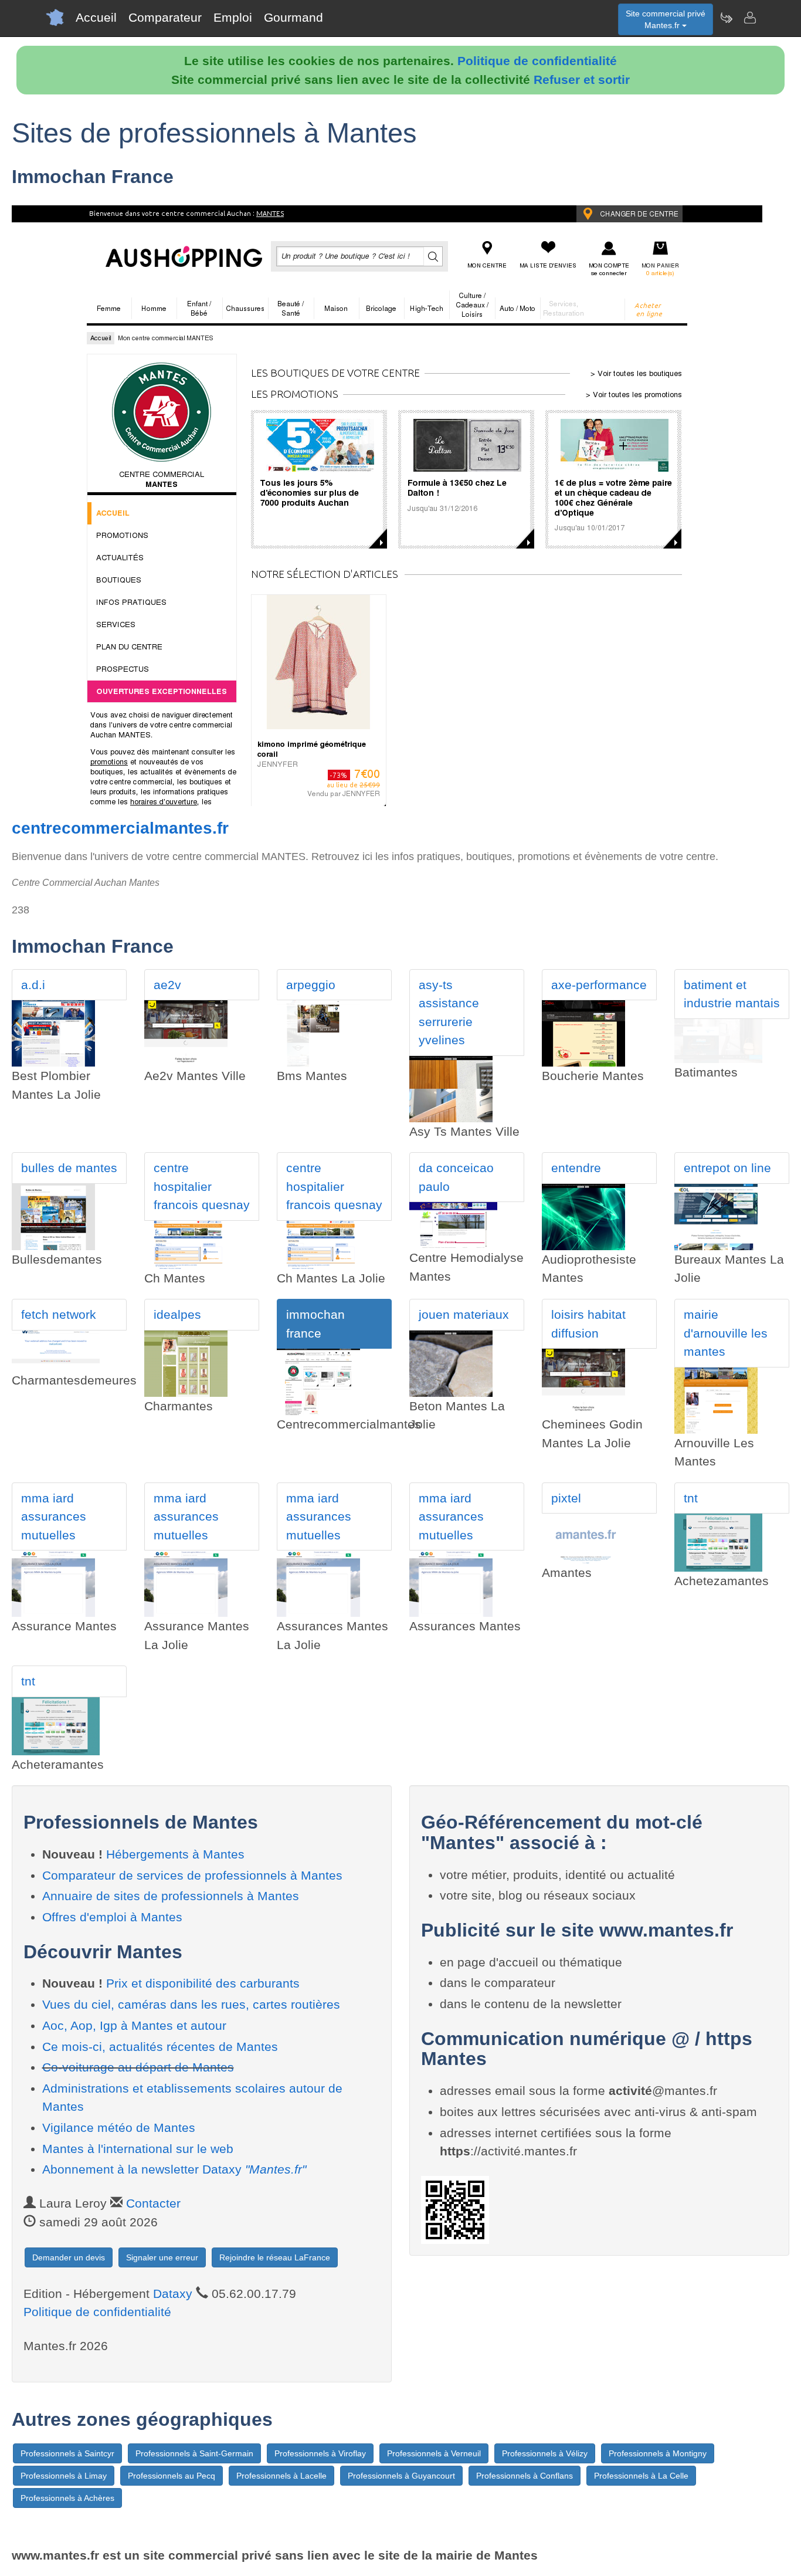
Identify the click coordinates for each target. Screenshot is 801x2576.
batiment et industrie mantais (732, 994)
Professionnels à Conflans (525, 2476)
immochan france (315, 1324)
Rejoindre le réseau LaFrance (275, 2257)
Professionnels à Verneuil (434, 2453)
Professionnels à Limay (64, 2476)
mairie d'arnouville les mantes (726, 1333)
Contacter (153, 2203)
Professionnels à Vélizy (545, 2453)
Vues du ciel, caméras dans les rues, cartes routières (191, 2004)
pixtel (566, 1498)
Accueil (96, 17)
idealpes (177, 1314)
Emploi (233, 17)
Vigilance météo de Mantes (119, 2128)
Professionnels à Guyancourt (401, 2476)
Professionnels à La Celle (641, 2476)
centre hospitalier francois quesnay (202, 1186)
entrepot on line (727, 1168)
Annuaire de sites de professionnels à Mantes (171, 1896)
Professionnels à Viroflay (320, 2453)
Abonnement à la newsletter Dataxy (174, 2169)
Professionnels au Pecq (172, 2476)
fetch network (59, 1314)
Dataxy (173, 2294)
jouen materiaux (464, 1314)
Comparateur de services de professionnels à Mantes (192, 1875)
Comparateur (165, 17)
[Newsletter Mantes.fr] (726, 18)
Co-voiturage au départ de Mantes (138, 2067)
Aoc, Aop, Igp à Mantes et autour (134, 2025)
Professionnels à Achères (67, 2498)
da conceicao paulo (456, 1177)
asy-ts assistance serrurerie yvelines (449, 1013)
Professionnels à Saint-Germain (194, 2453)
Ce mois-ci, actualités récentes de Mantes (160, 2047)
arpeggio (311, 985)
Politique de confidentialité (537, 61)
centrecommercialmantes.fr (120, 828)
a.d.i (33, 985)
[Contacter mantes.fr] (749, 18)
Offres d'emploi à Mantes (112, 1917)
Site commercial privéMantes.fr (666, 19)
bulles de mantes (69, 1168)
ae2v (167, 985)
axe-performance (599, 985)
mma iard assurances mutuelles (54, 1517)
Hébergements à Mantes (175, 1854)
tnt (691, 1498)
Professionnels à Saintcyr (67, 2453)
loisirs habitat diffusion (588, 1324)
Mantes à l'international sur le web (138, 2149)
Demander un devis (69, 2257)
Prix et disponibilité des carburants (203, 1983)
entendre (576, 1168)
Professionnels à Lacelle (281, 2476)
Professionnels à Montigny (658, 2453)
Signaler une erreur (162, 2257)
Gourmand (293, 17)
